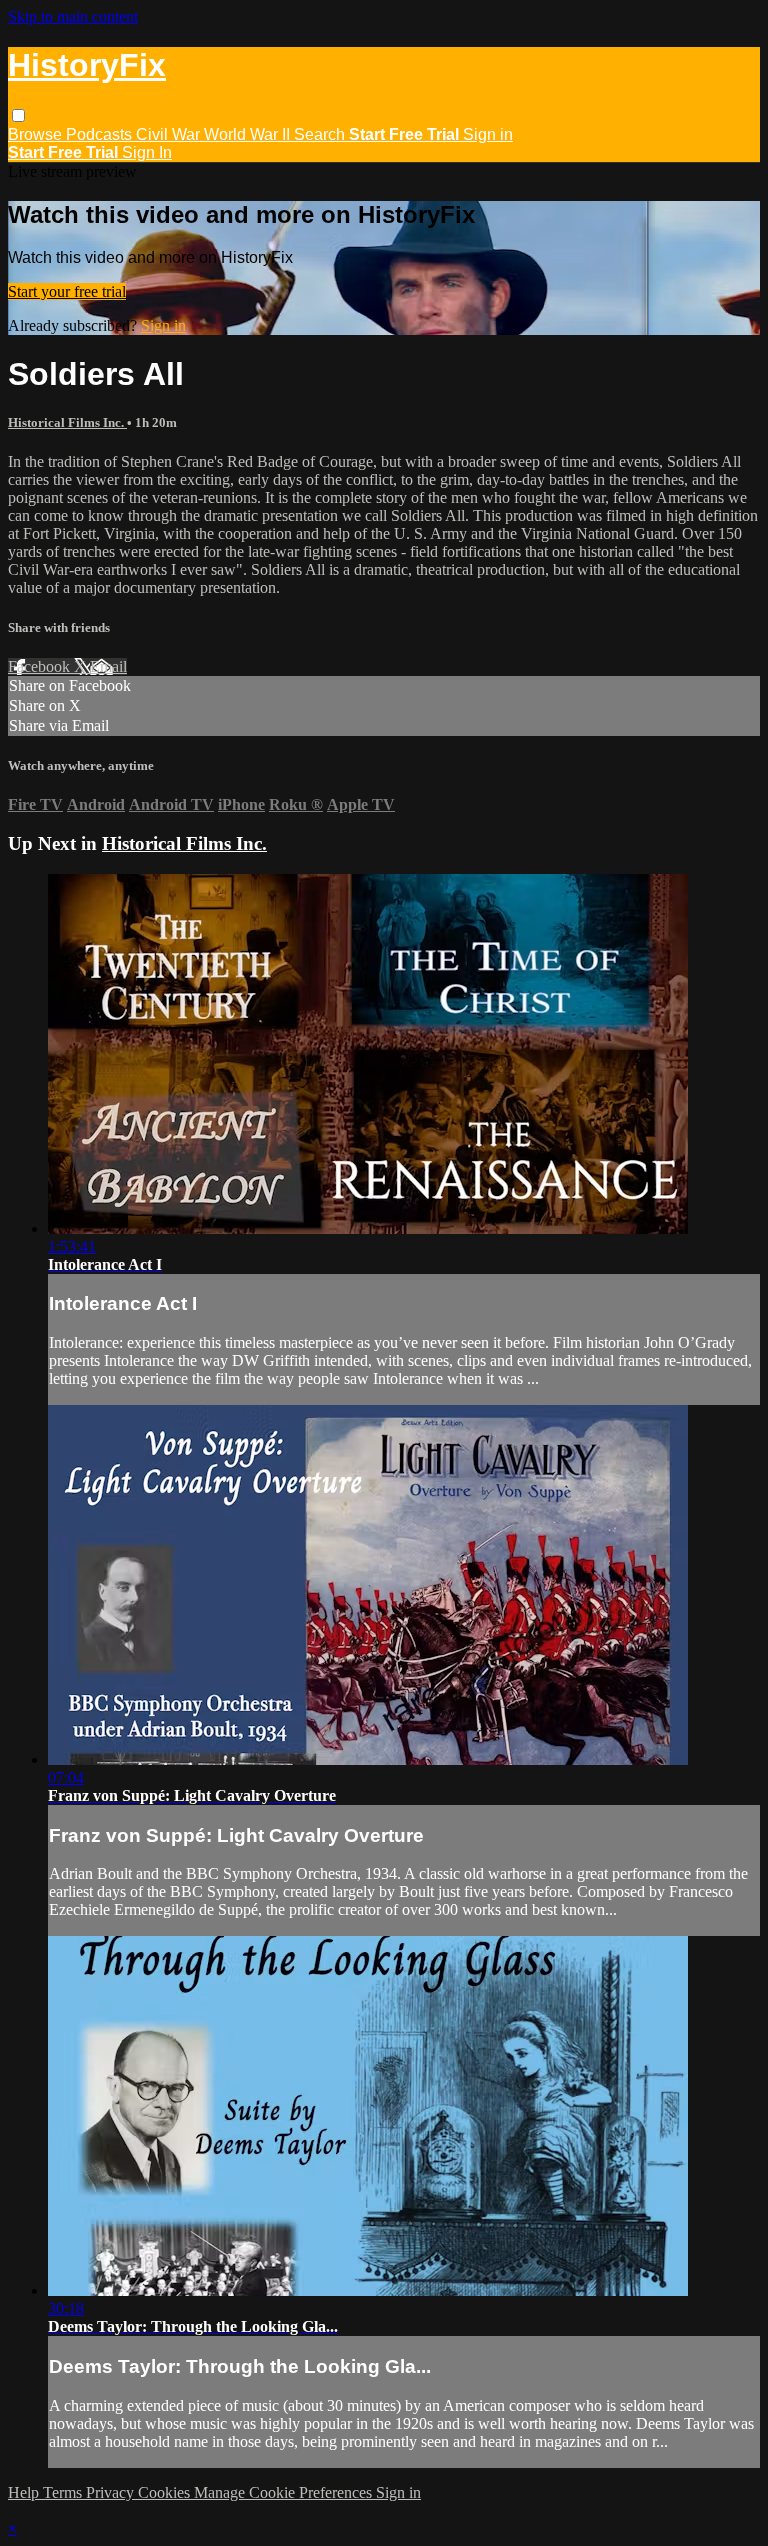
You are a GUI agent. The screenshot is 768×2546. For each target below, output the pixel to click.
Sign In (147, 152)
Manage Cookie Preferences (285, 2492)
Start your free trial (67, 291)
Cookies (166, 2492)
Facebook (41, 666)
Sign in (488, 134)
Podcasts (101, 134)
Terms (64, 2492)
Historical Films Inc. (67, 422)
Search (321, 134)
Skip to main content (73, 16)
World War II (249, 134)
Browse (37, 134)
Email (108, 666)
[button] (18, 115)
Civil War (170, 134)
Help (25, 2492)
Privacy (112, 2492)
